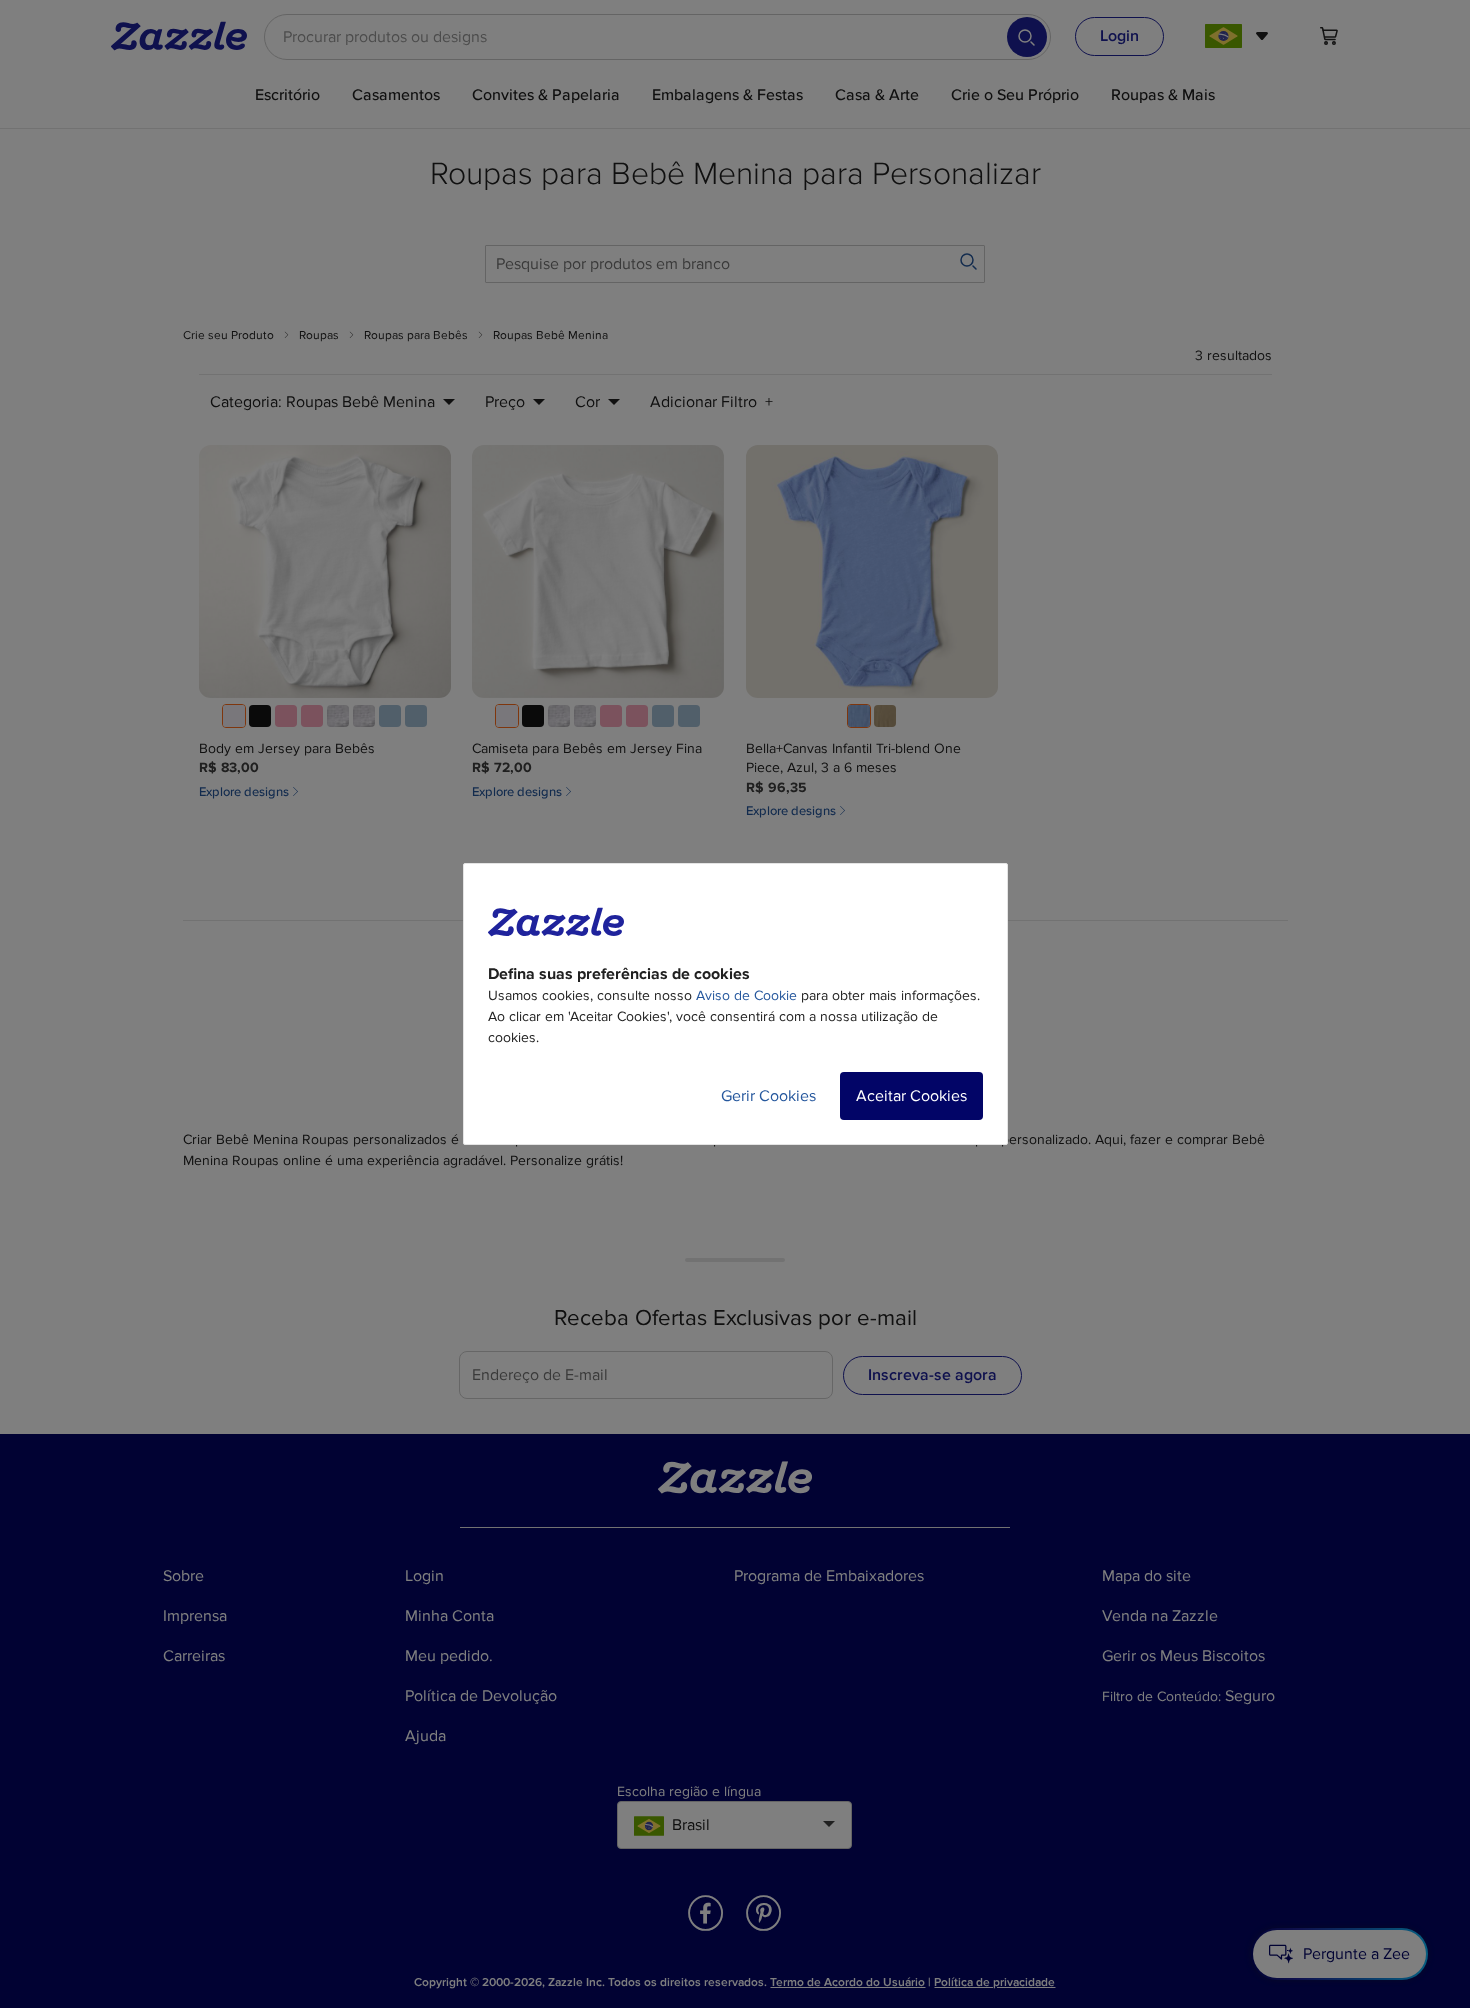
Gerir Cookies (768, 1096)
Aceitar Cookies (911, 1096)
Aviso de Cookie (746, 995)
